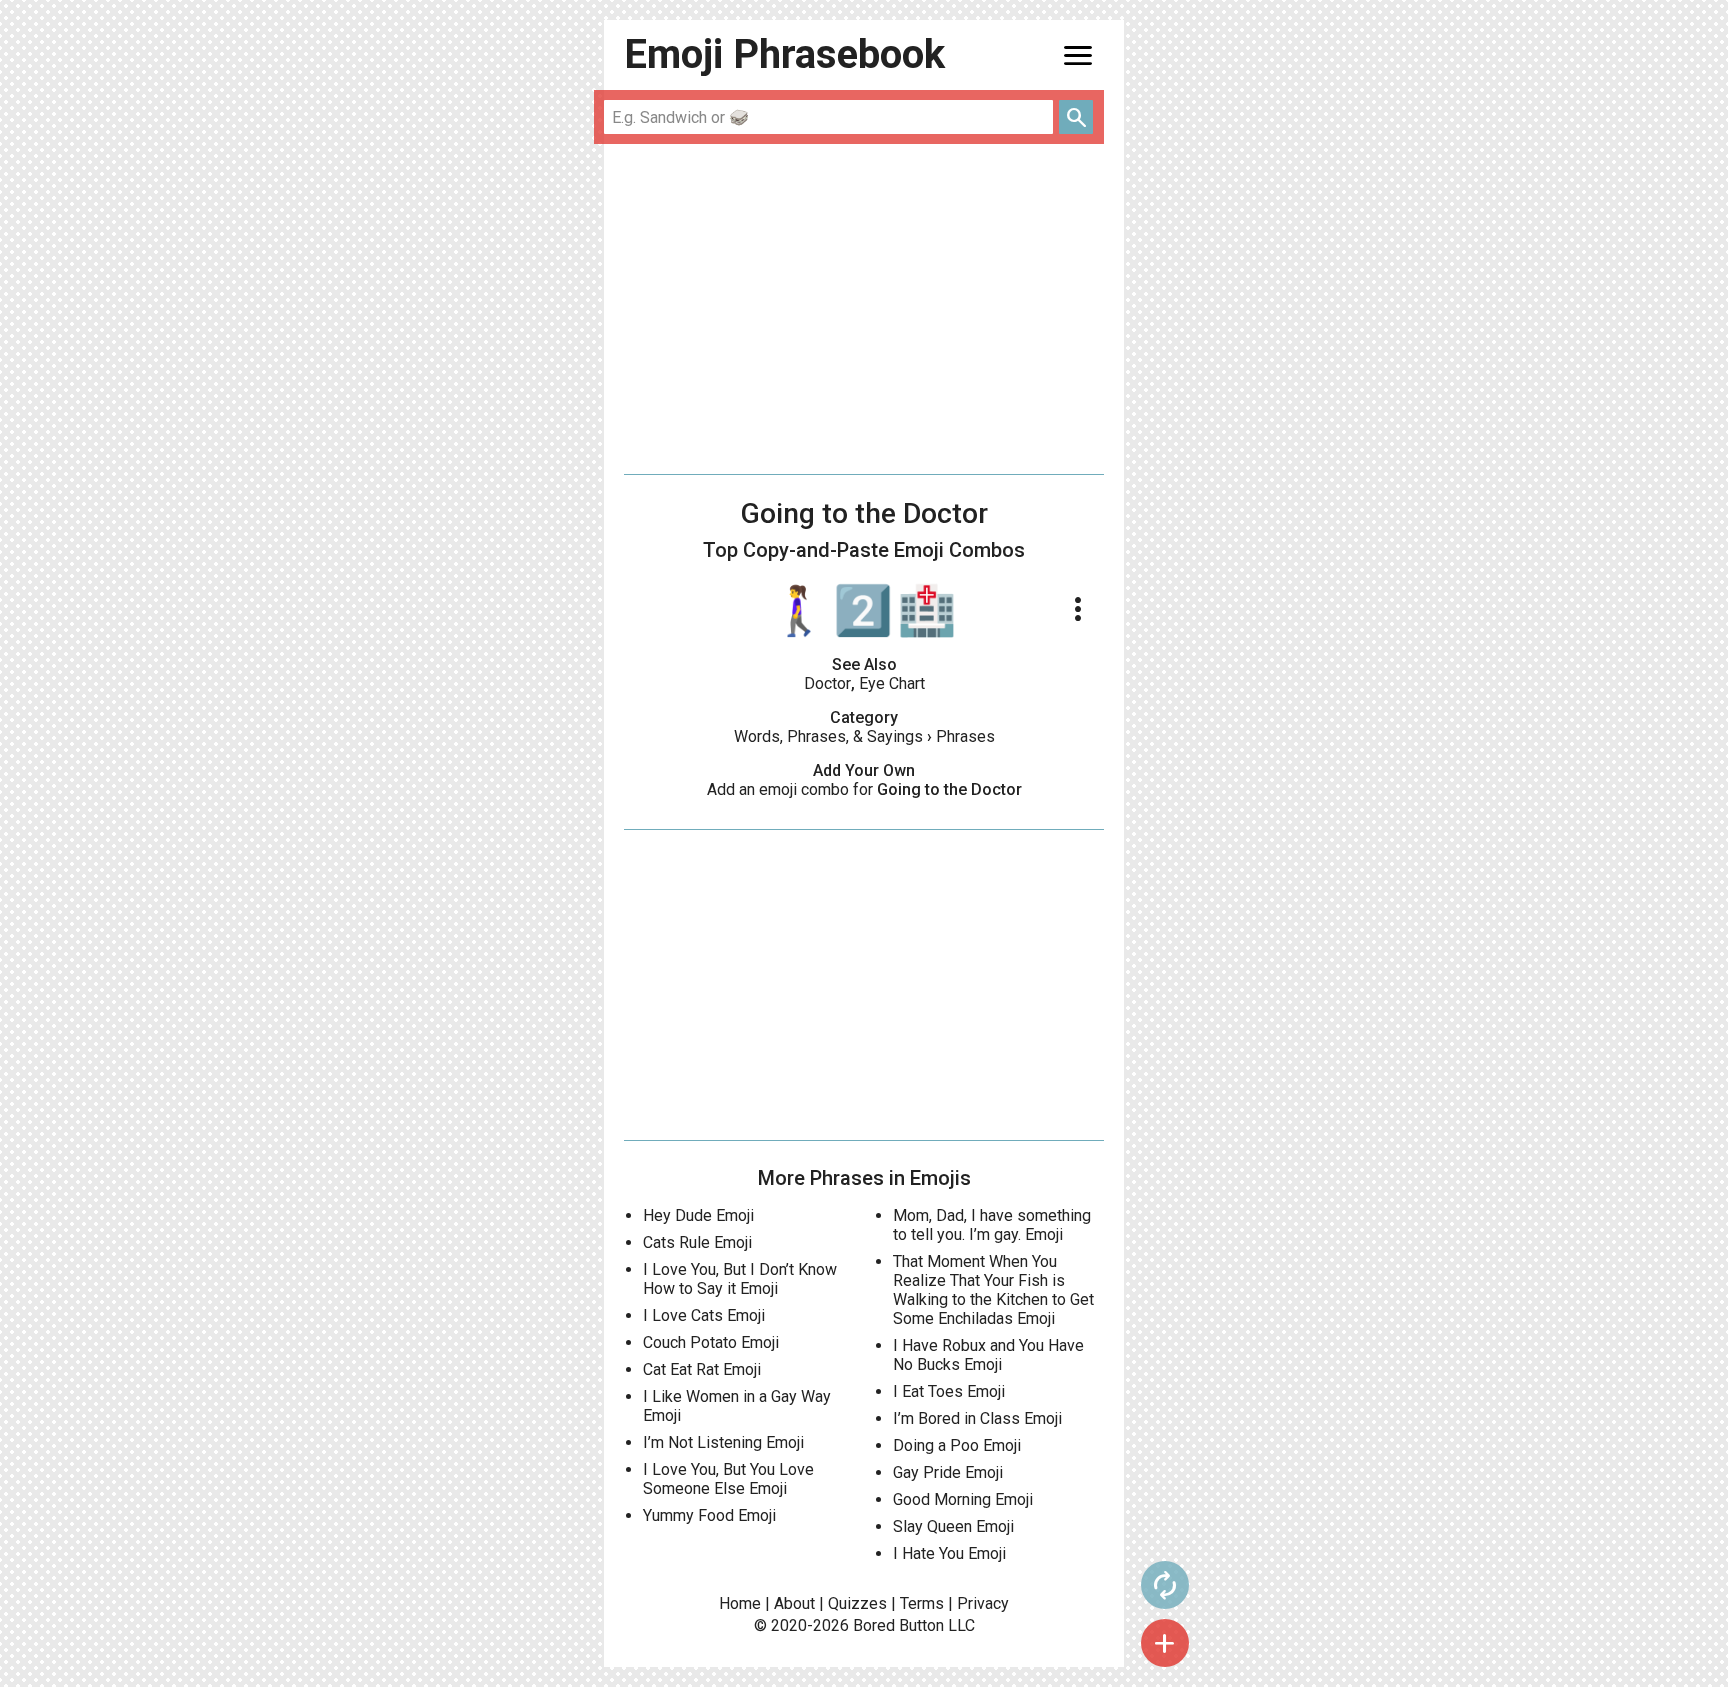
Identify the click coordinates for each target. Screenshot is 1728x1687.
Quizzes (857, 1603)
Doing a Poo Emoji (957, 1445)
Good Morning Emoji (963, 1499)
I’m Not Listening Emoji (723, 1442)
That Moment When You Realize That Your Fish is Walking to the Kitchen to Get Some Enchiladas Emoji (993, 1290)
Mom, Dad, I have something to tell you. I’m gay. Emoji (992, 1225)
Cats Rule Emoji (697, 1242)
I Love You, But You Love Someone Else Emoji (728, 1479)
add (1165, 1643)
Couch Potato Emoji (711, 1342)
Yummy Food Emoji (709, 1515)
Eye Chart (892, 683)
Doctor (827, 683)
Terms (922, 1603)
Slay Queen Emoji (953, 1526)
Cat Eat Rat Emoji (702, 1369)
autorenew (1165, 1585)
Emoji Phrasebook (784, 54)
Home (740, 1603)
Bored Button (898, 1625)
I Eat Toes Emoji (949, 1391)
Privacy (983, 1603)
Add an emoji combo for (864, 789)
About (794, 1603)
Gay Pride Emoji (948, 1472)
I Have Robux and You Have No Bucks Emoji (988, 1355)
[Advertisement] (864, 309)
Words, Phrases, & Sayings (828, 736)
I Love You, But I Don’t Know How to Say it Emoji (740, 1279)
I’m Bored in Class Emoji (977, 1418)
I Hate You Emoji (949, 1553)
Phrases (965, 736)
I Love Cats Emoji (704, 1315)
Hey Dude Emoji (698, 1215)
